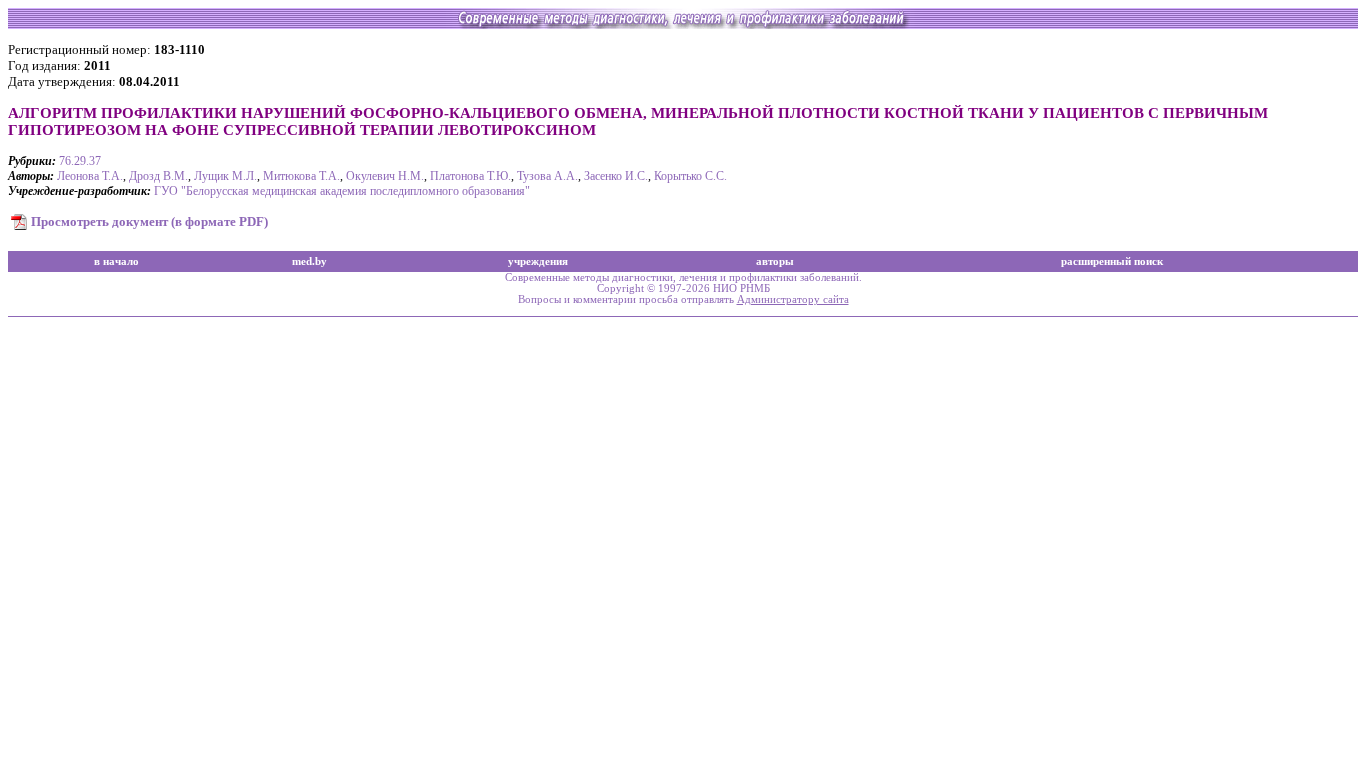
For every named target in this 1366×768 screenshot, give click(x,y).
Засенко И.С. (616, 176)
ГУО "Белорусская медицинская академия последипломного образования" (342, 191)
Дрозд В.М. (158, 176)
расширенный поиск (1112, 261)
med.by (309, 261)
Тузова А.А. (547, 176)
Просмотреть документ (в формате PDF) (149, 221)
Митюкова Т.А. (301, 176)
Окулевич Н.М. (385, 176)
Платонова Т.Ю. (470, 176)
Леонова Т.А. (90, 176)
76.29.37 (80, 161)
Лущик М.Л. (225, 176)
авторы (775, 261)
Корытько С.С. (690, 176)
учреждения (538, 261)
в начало (116, 261)
